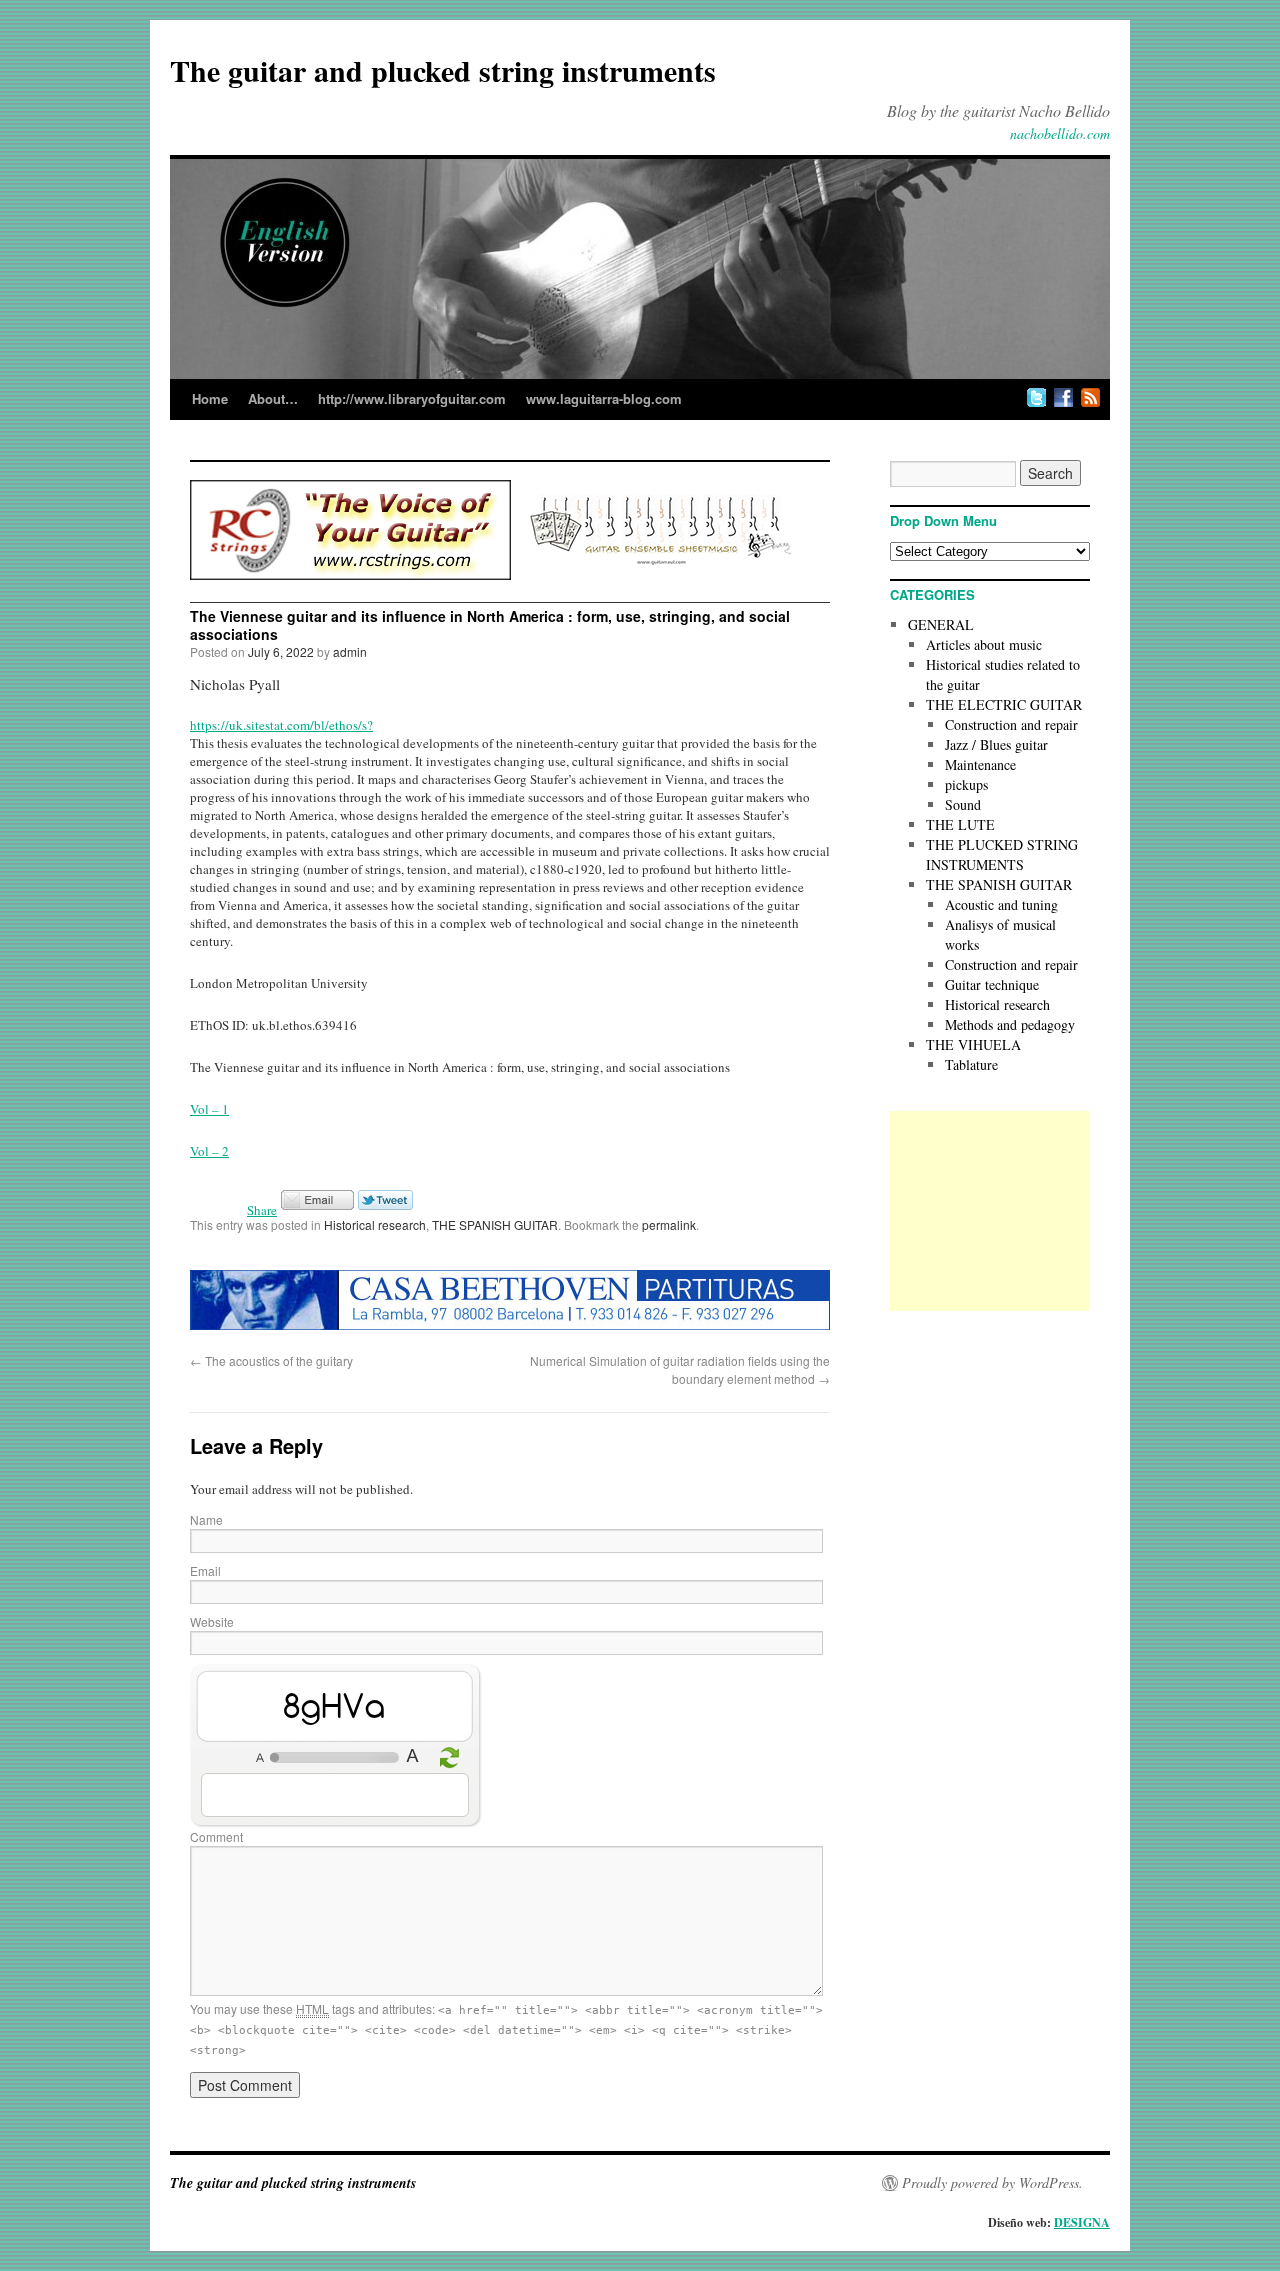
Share (262, 1210)
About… (273, 398)
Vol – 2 (209, 1151)
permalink (669, 1224)
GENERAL (941, 624)
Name (206, 1519)
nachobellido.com (1060, 133)
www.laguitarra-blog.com (604, 398)
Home (210, 398)
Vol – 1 (209, 1109)
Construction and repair (1011, 724)
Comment (216, 1836)
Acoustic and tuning (1001, 904)
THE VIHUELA (973, 1044)
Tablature (971, 1064)
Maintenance (980, 764)
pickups (966, 784)
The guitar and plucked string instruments (443, 70)
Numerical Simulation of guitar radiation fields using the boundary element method (680, 1369)
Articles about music (984, 644)
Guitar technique (992, 984)
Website (212, 1621)
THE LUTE (960, 824)
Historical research (375, 1224)
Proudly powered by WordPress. (992, 2183)
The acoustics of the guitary (271, 1360)
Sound (963, 804)
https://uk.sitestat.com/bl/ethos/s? (281, 725)
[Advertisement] (990, 1211)
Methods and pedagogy (1010, 1024)
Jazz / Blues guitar (996, 744)
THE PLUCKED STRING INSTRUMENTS (1002, 854)
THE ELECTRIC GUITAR (1004, 704)
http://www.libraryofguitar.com (412, 398)
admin (350, 651)
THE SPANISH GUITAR (495, 1224)
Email (205, 1570)
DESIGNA (1082, 2222)
